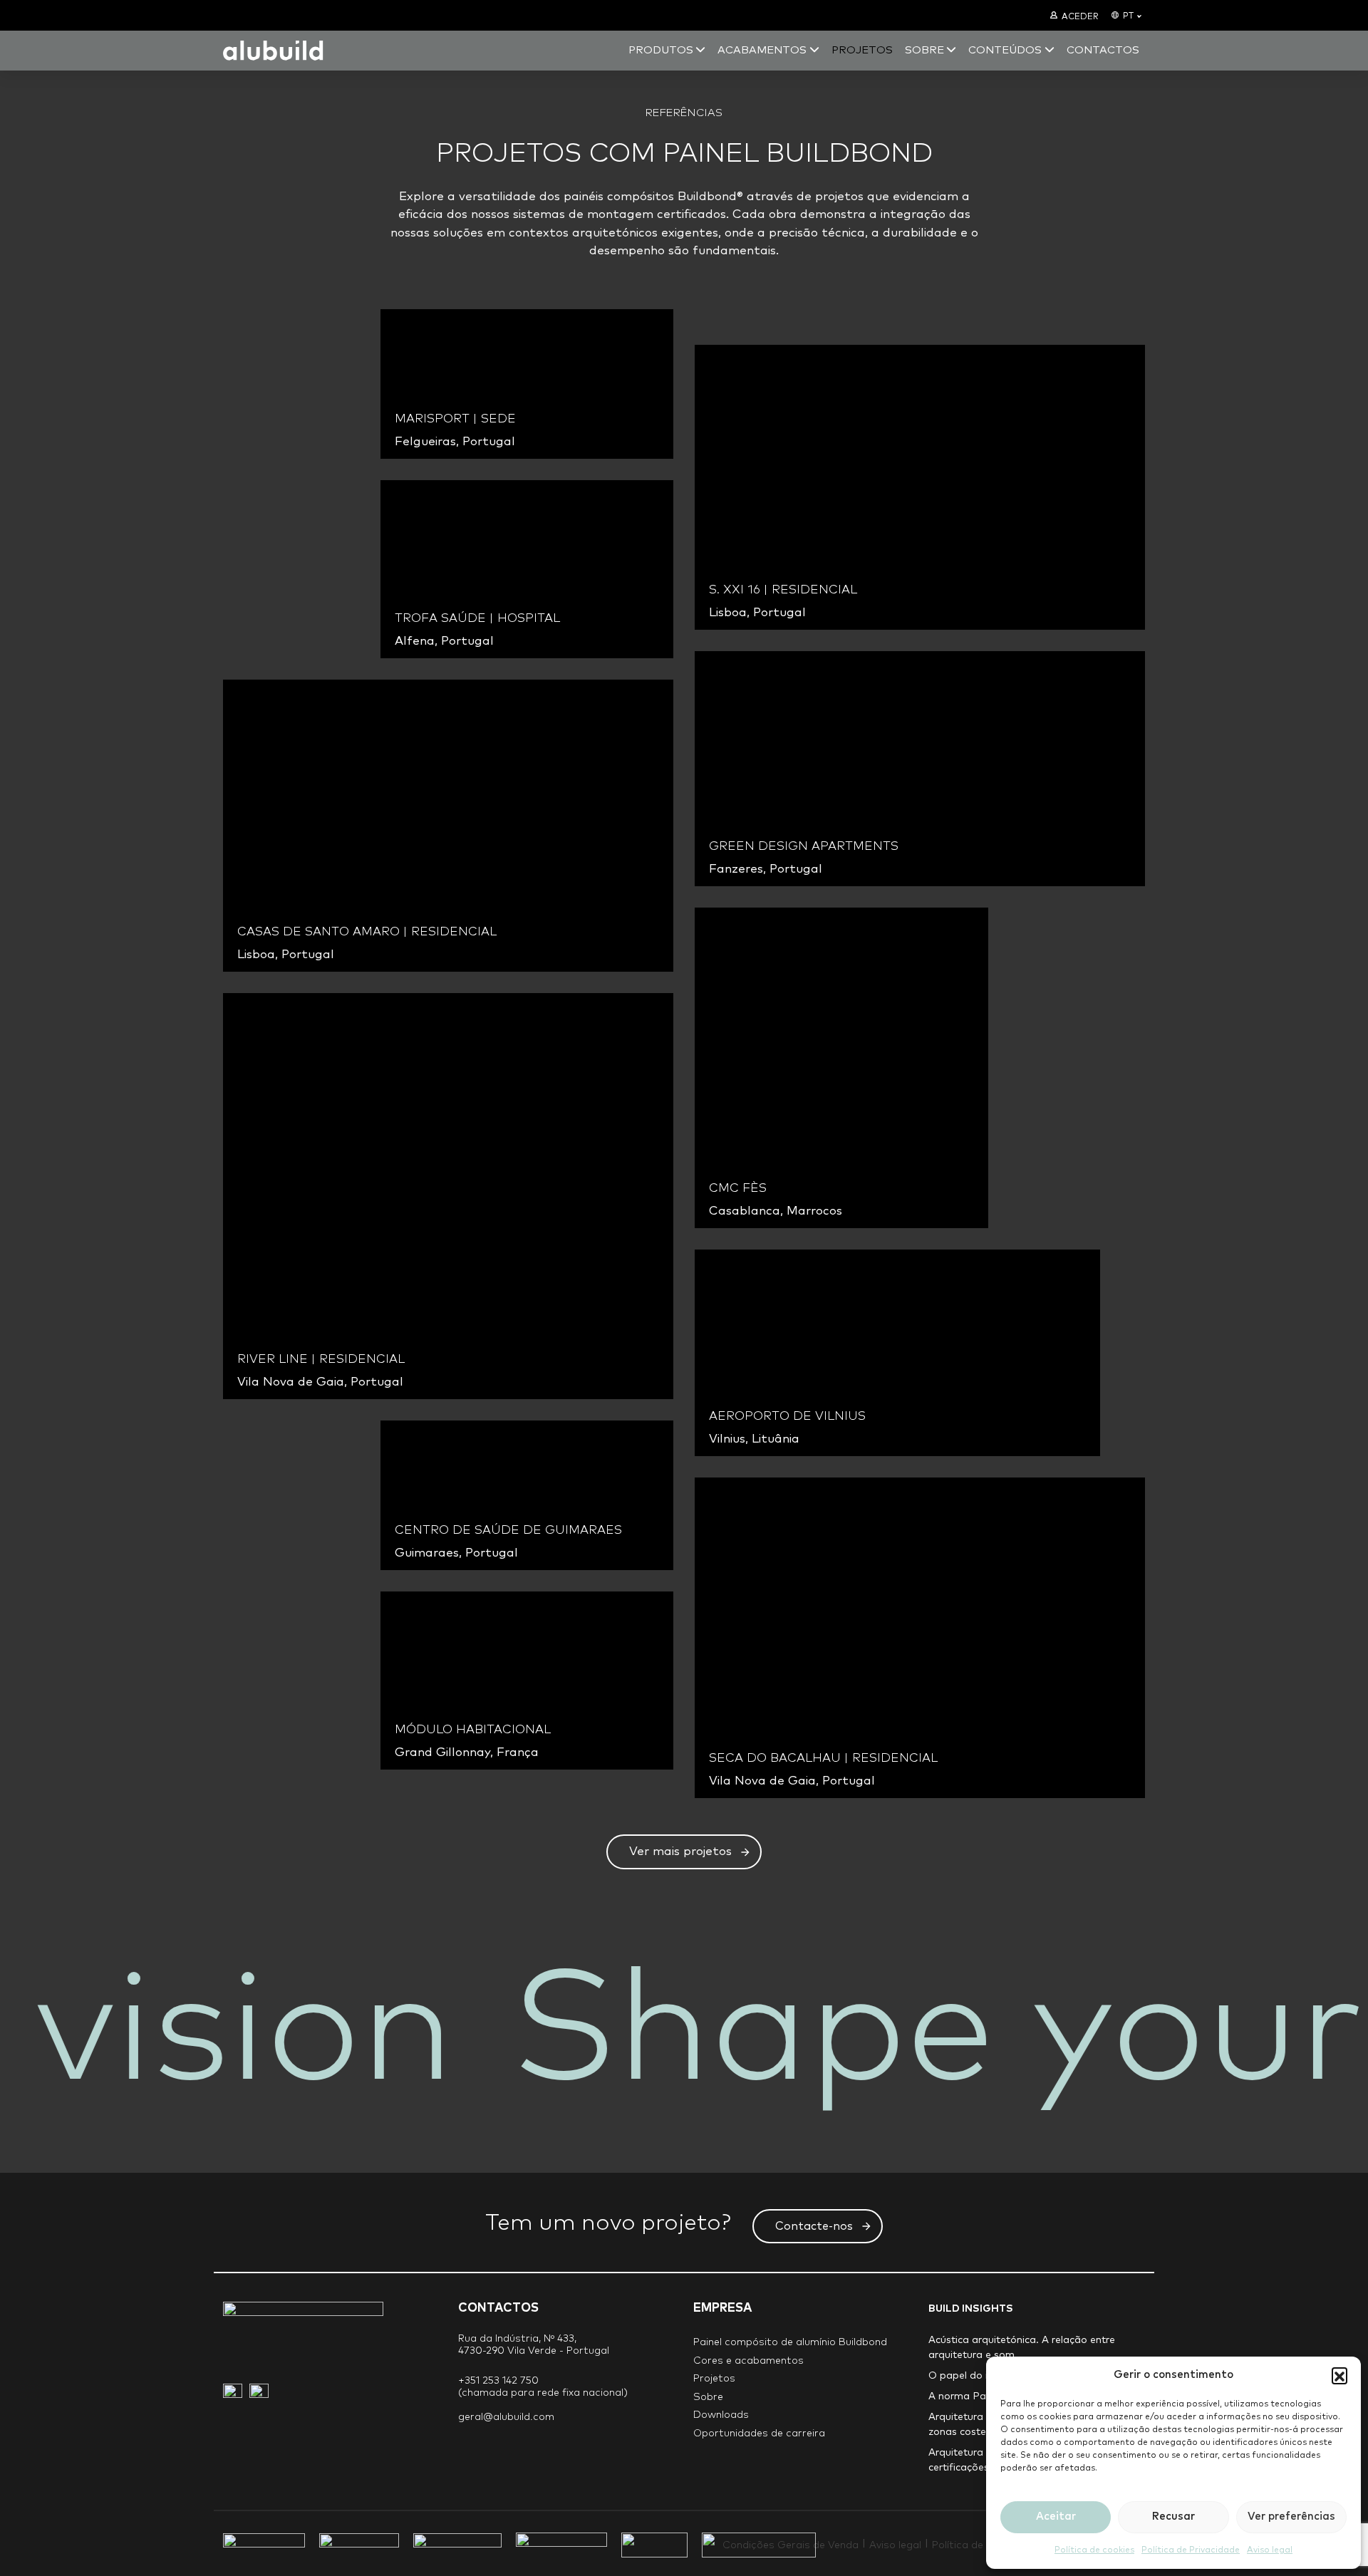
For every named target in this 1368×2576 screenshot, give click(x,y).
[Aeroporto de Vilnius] (897, 1353)
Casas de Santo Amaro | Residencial (367, 932)
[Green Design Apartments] (920, 769)
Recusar (1173, 2517)
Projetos (714, 2379)
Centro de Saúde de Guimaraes (508, 1531)
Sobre (708, 2397)
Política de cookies (1094, 2550)
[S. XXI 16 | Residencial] (920, 487)
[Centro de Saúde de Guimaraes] (527, 1495)
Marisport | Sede (455, 419)
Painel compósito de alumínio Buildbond (790, 2342)
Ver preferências (1291, 2517)
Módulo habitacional (473, 1730)
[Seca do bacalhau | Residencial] (920, 1638)
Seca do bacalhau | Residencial (823, 1759)
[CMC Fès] (841, 1068)
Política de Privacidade (1191, 2550)
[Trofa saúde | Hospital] (527, 569)
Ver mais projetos (680, 1852)
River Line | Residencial (321, 1360)
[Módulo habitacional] (527, 1681)
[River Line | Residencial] (448, 1196)
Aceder (1080, 17)
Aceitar (1056, 2517)
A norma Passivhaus (977, 2396)
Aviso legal (1270, 2550)
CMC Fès (738, 1189)
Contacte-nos (814, 2226)
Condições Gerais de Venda (791, 2545)
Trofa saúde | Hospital (477, 619)
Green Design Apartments (804, 847)
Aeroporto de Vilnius (787, 1417)
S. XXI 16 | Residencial (783, 590)
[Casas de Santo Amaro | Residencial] (448, 826)
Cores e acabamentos (748, 2361)
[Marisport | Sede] (527, 384)
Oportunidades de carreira (759, 2434)
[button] (1339, 2375)
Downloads (721, 2415)
